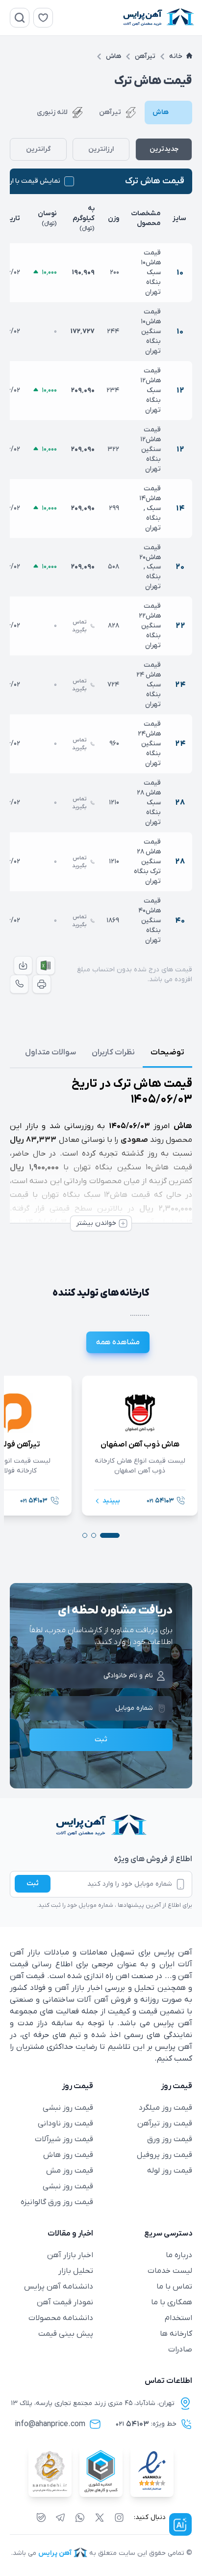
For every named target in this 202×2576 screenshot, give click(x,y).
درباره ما (179, 2255)
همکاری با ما (172, 2302)
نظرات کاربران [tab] (113, 1052)
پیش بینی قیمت (66, 2334)
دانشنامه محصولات (61, 2318)
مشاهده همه (118, 1342)
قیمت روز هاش (68, 2155)
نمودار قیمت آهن (65, 2302)
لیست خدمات (170, 2271)
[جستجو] (20, 18)
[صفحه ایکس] (100, 2518)
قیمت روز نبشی (68, 2108)
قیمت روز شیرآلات (64, 2139)
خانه (176, 56)
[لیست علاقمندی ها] (43, 18)
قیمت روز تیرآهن (165, 2123)
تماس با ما (174, 2287)
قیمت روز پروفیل (164, 2155)
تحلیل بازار (76, 2271)
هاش (114, 56)
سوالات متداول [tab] (50, 1052)
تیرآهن (145, 56)
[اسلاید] (110, 1535)
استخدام (178, 2318)
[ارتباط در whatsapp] (80, 2518)
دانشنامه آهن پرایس (59, 2287)
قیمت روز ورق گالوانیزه (57, 2202)
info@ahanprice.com (50, 2424)
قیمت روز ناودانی (65, 2123)
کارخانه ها (176, 2334)
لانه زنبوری (52, 112)
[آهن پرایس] (101, 1826)
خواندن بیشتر (96, 1223)
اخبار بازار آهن (70, 2255)
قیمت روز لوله (170, 2171)
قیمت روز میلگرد (165, 2108)
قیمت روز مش (70, 2171)
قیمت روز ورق (170, 2139)
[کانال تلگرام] (60, 2518)
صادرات (180, 2350)
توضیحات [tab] (167, 1052)
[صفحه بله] (41, 2518)
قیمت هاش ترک (155, 181)
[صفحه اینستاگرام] (119, 2518)
